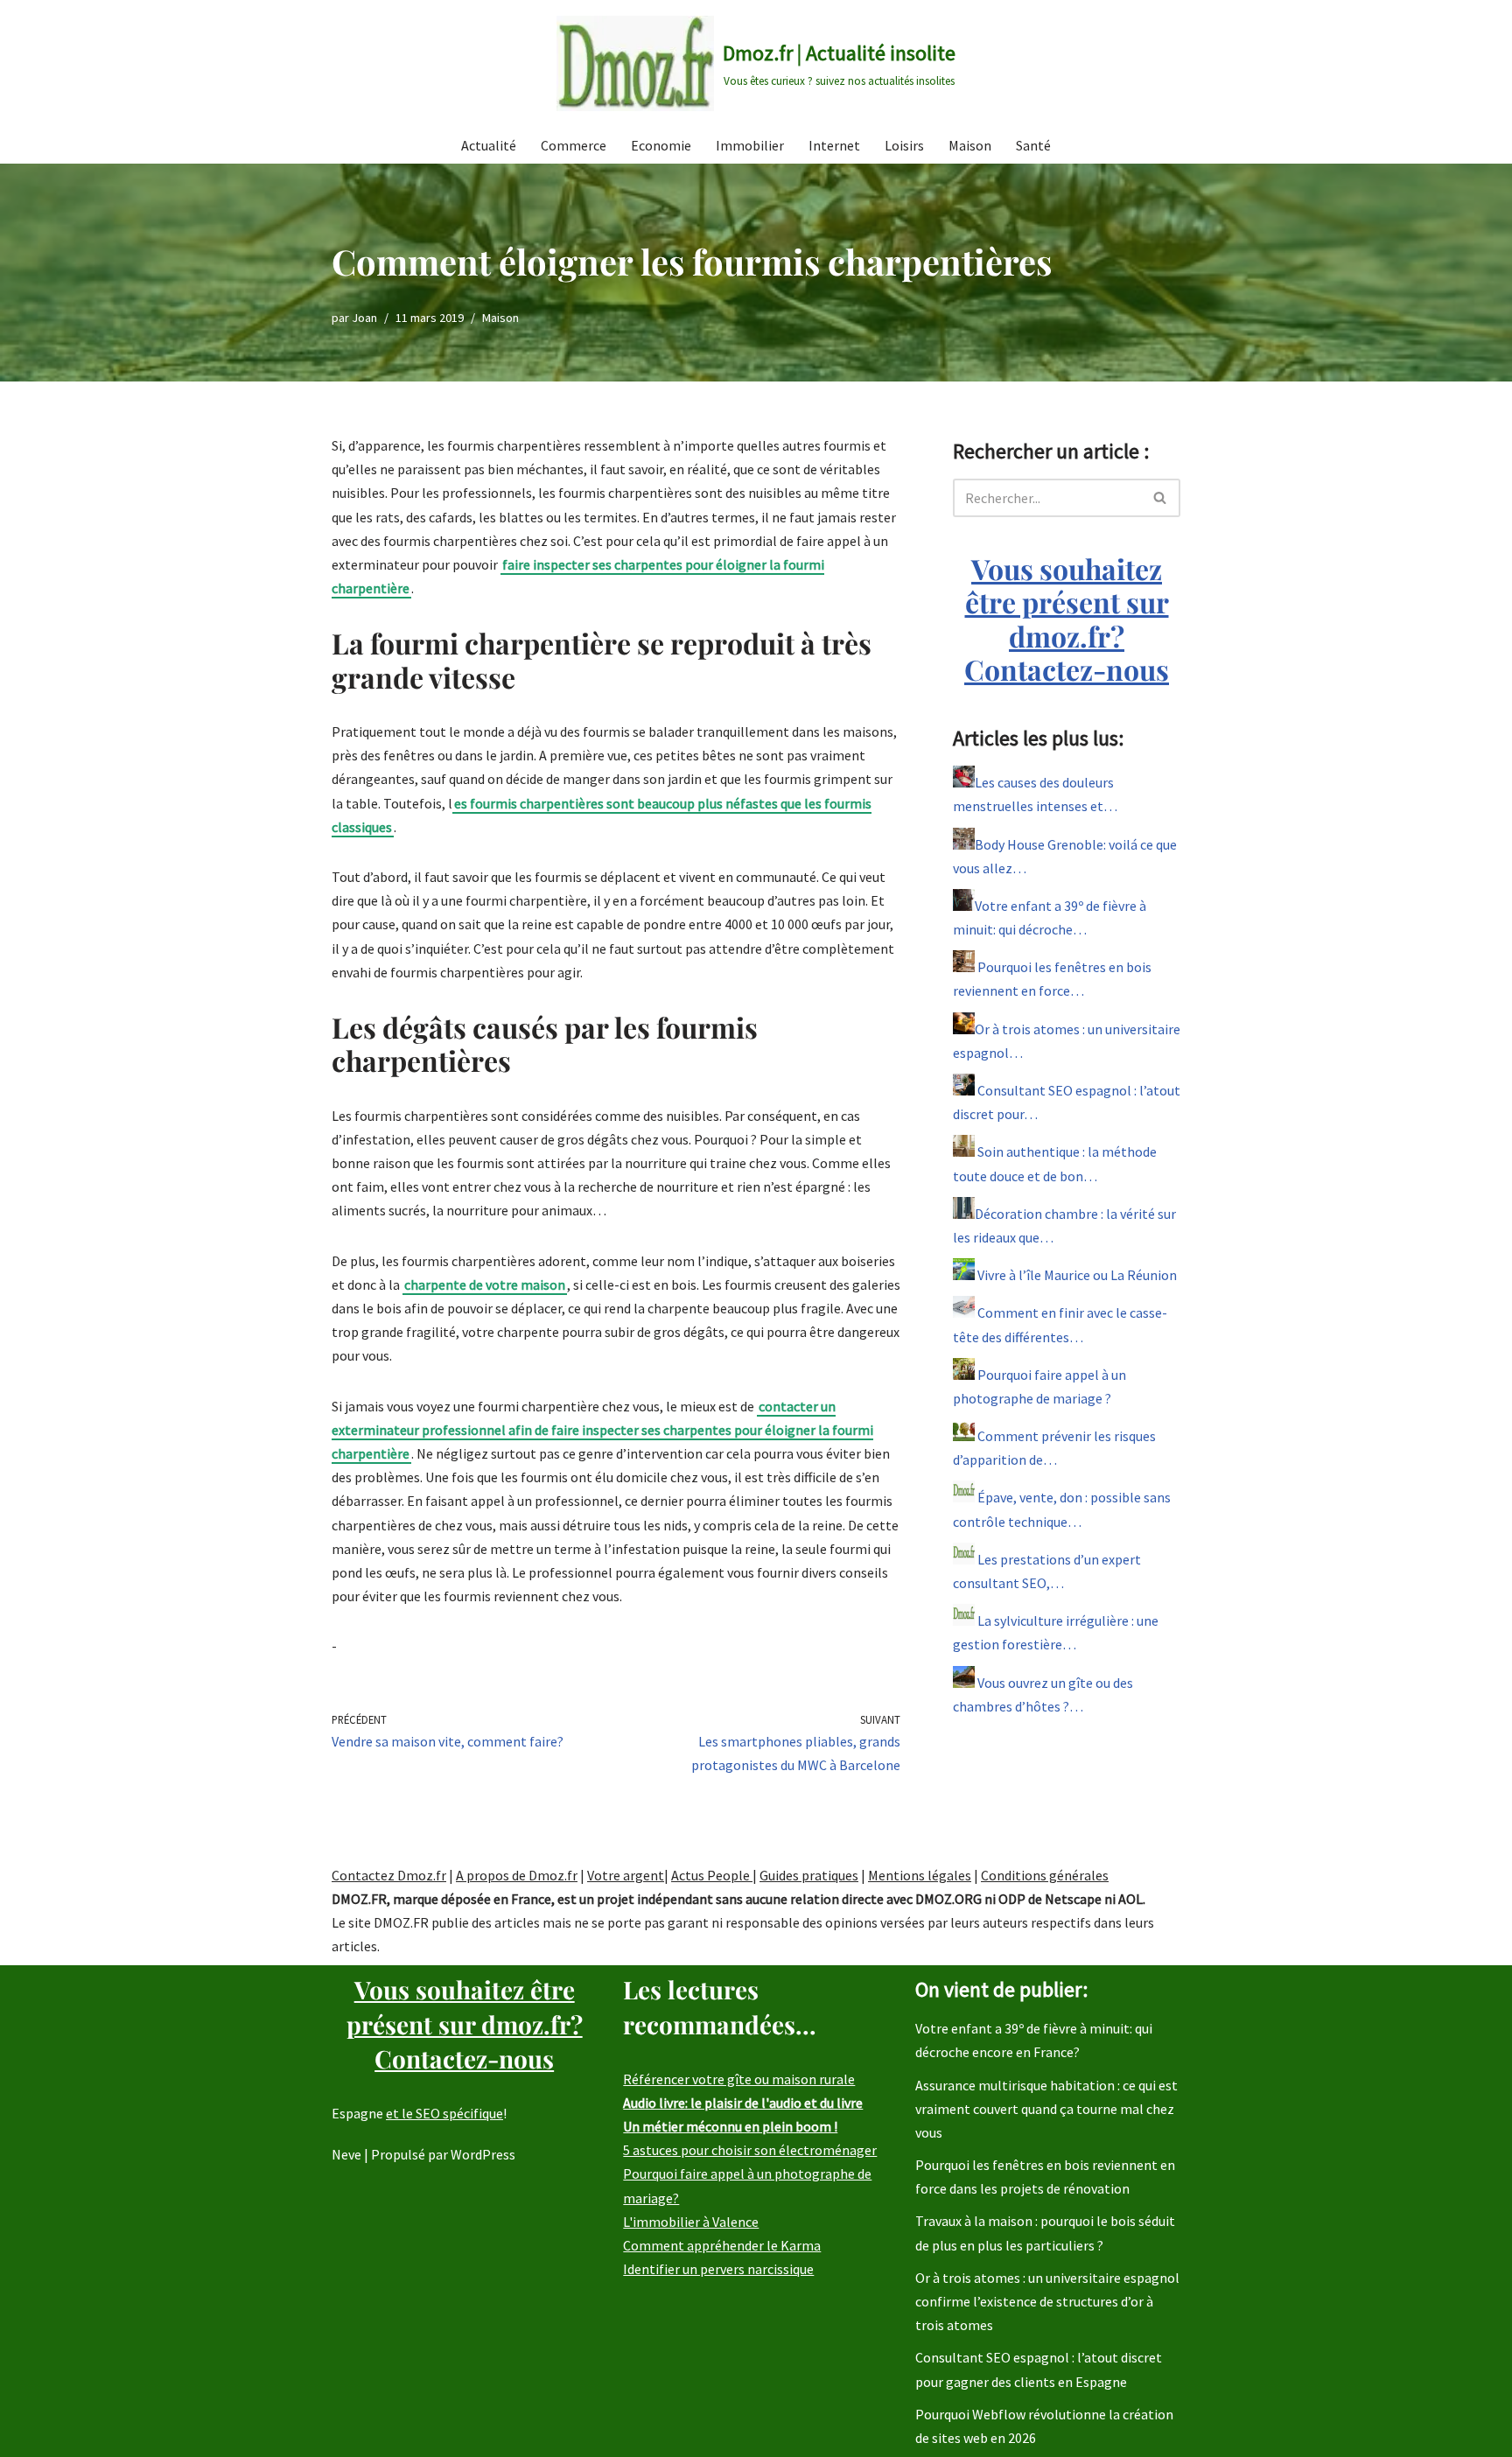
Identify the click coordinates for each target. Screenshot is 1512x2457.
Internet (834, 145)
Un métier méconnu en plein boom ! (730, 2126)
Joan (364, 318)
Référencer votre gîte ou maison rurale (739, 2079)
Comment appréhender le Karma (722, 2245)
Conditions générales (1045, 1875)
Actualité (489, 145)
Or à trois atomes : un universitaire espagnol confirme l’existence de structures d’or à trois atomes (1047, 2301)
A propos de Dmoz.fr (517, 1875)
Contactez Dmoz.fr (389, 1875)
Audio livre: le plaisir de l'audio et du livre (743, 2103)
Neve (346, 2154)
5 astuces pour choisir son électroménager (750, 2150)
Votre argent (626, 1875)
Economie (661, 145)
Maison (970, 145)
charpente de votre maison (485, 1284)
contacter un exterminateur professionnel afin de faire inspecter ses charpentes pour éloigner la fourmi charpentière (602, 1430)
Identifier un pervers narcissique (718, 2269)
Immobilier (750, 145)
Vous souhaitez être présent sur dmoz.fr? (1067, 619)
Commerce (574, 145)
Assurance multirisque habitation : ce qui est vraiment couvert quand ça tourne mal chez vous (1046, 2109)
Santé (1033, 145)
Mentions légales (920, 1875)
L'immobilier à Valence (691, 2222)
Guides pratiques (809, 1875)
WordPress (483, 2154)
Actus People (712, 1875)
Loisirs (904, 145)
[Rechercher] (1161, 498)
